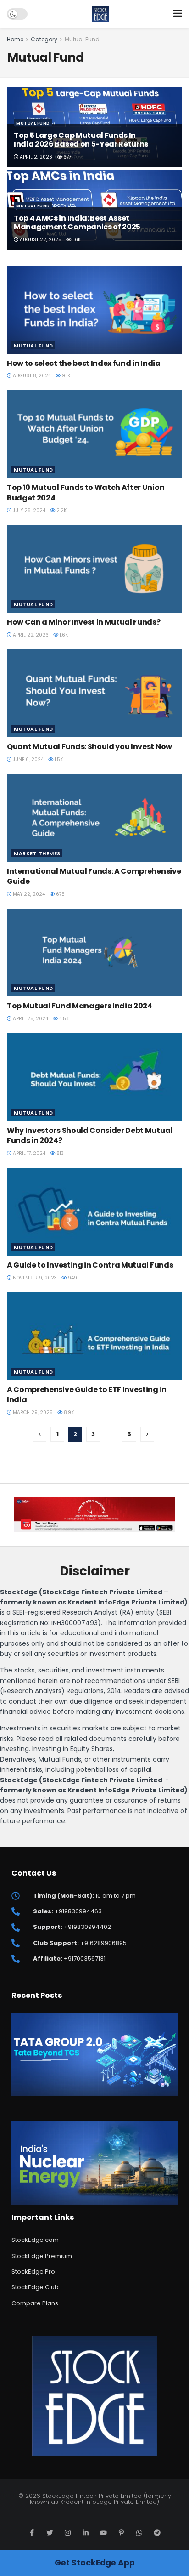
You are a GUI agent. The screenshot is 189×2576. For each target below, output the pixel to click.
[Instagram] (68, 2533)
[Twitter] (50, 2533)
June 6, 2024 (28, 759)
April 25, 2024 (30, 1019)
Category (44, 39)
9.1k (65, 376)
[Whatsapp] (139, 2533)
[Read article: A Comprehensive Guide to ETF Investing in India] (94, 1336)
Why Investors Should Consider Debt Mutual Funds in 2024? (90, 1135)
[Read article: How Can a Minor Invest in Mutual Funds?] (94, 569)
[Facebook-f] (32, 2533)
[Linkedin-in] (86, 2533)
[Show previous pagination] (39, 1434)
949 (72, 1278)
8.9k (68, 1413)
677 (67, 157)
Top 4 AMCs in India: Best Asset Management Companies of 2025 (77, 222)
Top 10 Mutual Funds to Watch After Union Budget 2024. (86, 492)
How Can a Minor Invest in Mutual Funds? (84, 622)
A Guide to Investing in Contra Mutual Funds (90, 1265)
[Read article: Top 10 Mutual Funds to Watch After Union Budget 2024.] (94, 434)
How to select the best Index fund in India (84, 363)
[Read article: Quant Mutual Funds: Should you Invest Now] (94, 693)
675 (60, 894)
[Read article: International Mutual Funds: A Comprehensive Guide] (94, 818)
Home (15, 39)
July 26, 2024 (28, 510)
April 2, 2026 (35, 157)
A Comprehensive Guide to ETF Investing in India (87, 1395)
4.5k (63, 1019)
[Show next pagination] (147, 1434)
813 (59, 1153)
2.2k (61, 510)
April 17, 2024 (28, 1153)
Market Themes (37, 853)
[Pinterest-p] (121, 2533)
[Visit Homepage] (101, 14)
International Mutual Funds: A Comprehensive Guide (94, 876)
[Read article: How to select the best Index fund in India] (94, 310)
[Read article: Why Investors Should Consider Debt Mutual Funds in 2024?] (94, 1077)
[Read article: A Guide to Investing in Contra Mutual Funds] (94, 1212)
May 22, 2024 (28, 894)
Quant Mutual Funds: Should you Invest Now (89, 747)
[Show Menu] (178, 14)
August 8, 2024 (31, 376)
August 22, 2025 (40, 240)
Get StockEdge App (95, 2563)
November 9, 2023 (34, 1278)
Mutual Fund (82, 39)
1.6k (76, 240)
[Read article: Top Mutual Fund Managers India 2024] (94, 952)
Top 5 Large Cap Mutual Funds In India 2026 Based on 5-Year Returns (81, 140)
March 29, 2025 (32, 1413)
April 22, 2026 (30, 635)
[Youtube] (103, 2533)
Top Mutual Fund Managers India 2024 (80, 1006)
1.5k (58, 759)
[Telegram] (157, 2533)
